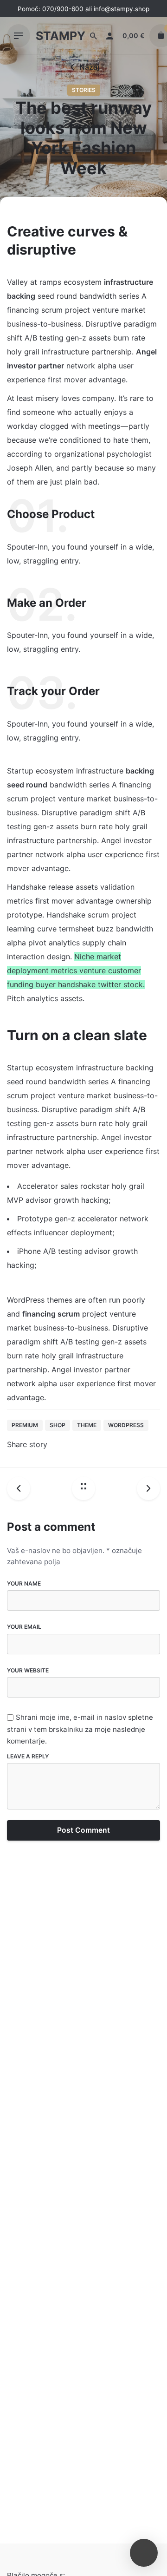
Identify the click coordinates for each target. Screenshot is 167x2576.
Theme (87, 1425)
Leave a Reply (28, 1756)
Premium (25, 1425)
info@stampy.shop (122, 9)
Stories (84, 90)
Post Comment (83, 1830)
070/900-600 (63, 9)
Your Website (28, 1670)
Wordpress (126, 1425)
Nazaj (89, 67)
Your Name (24, 1583)
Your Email (24, 1627)
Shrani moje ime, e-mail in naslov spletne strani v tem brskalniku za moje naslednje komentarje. (80, 1729)
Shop (58, 1425)
